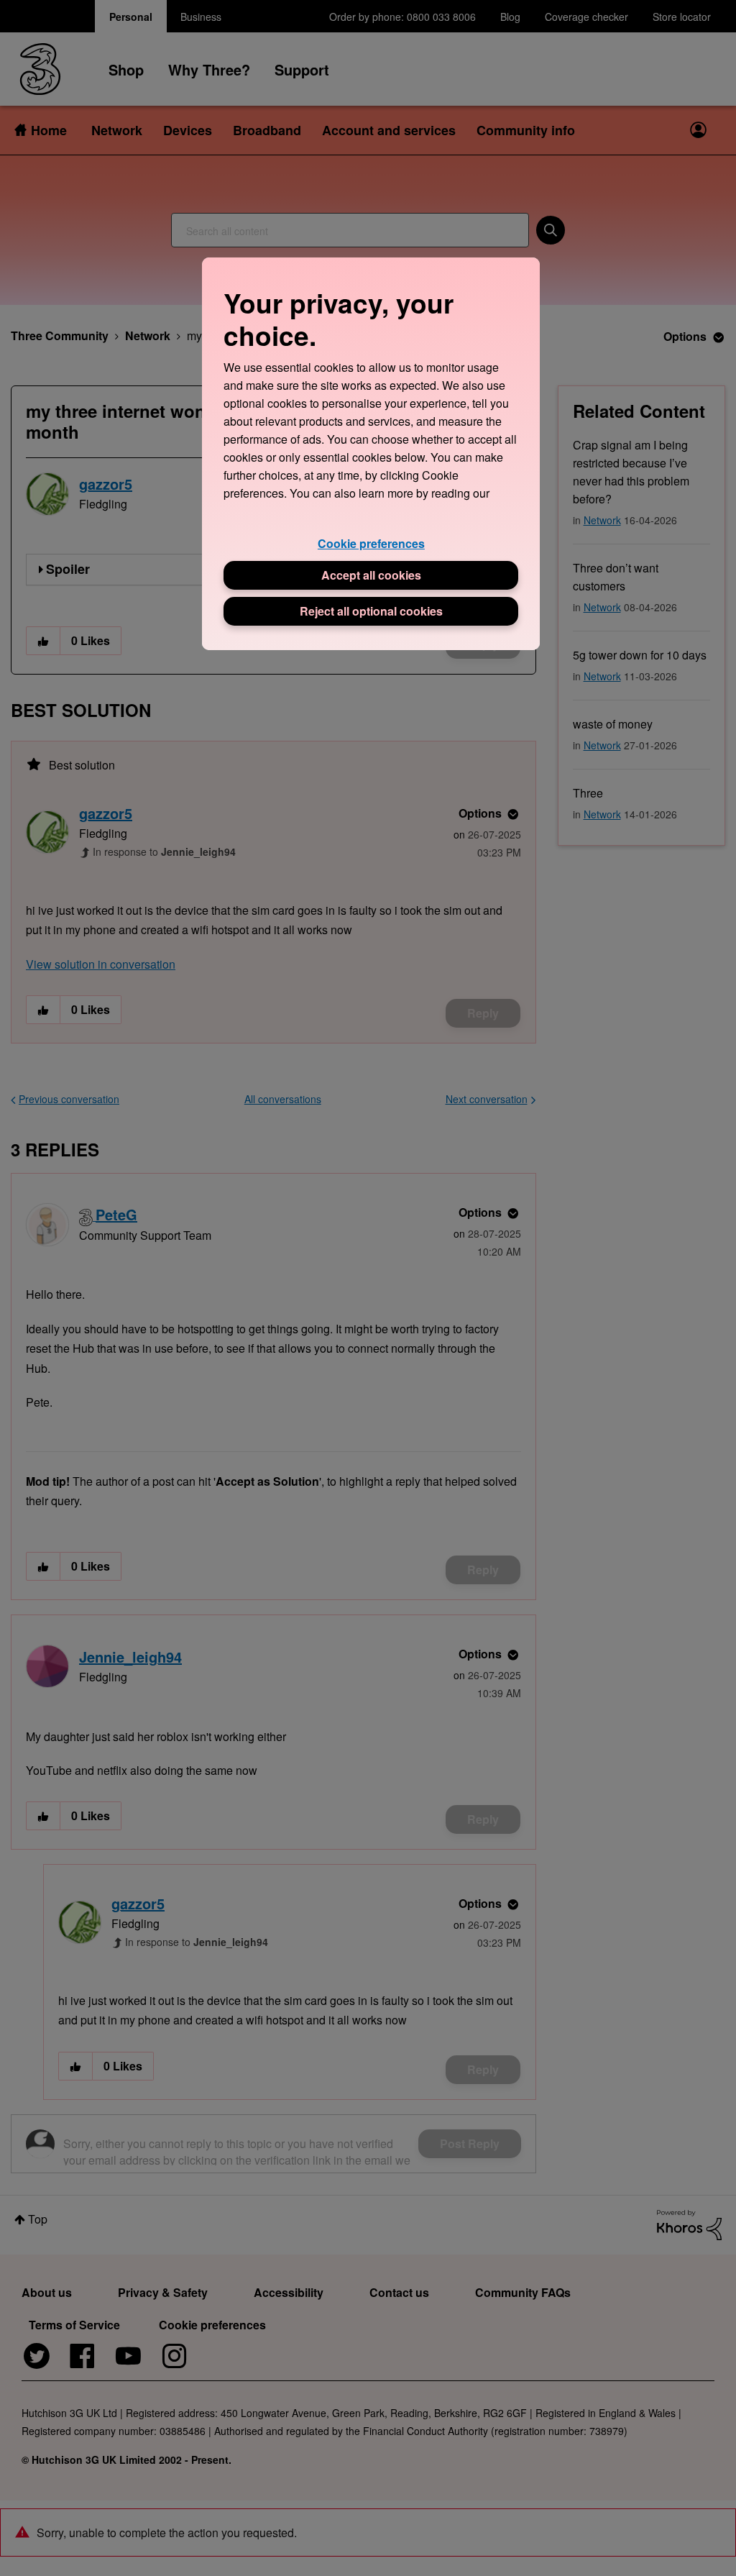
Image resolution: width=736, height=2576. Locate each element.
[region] (371, 453)
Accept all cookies (371, 575)
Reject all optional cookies (371, 611)
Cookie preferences (371, 543)
